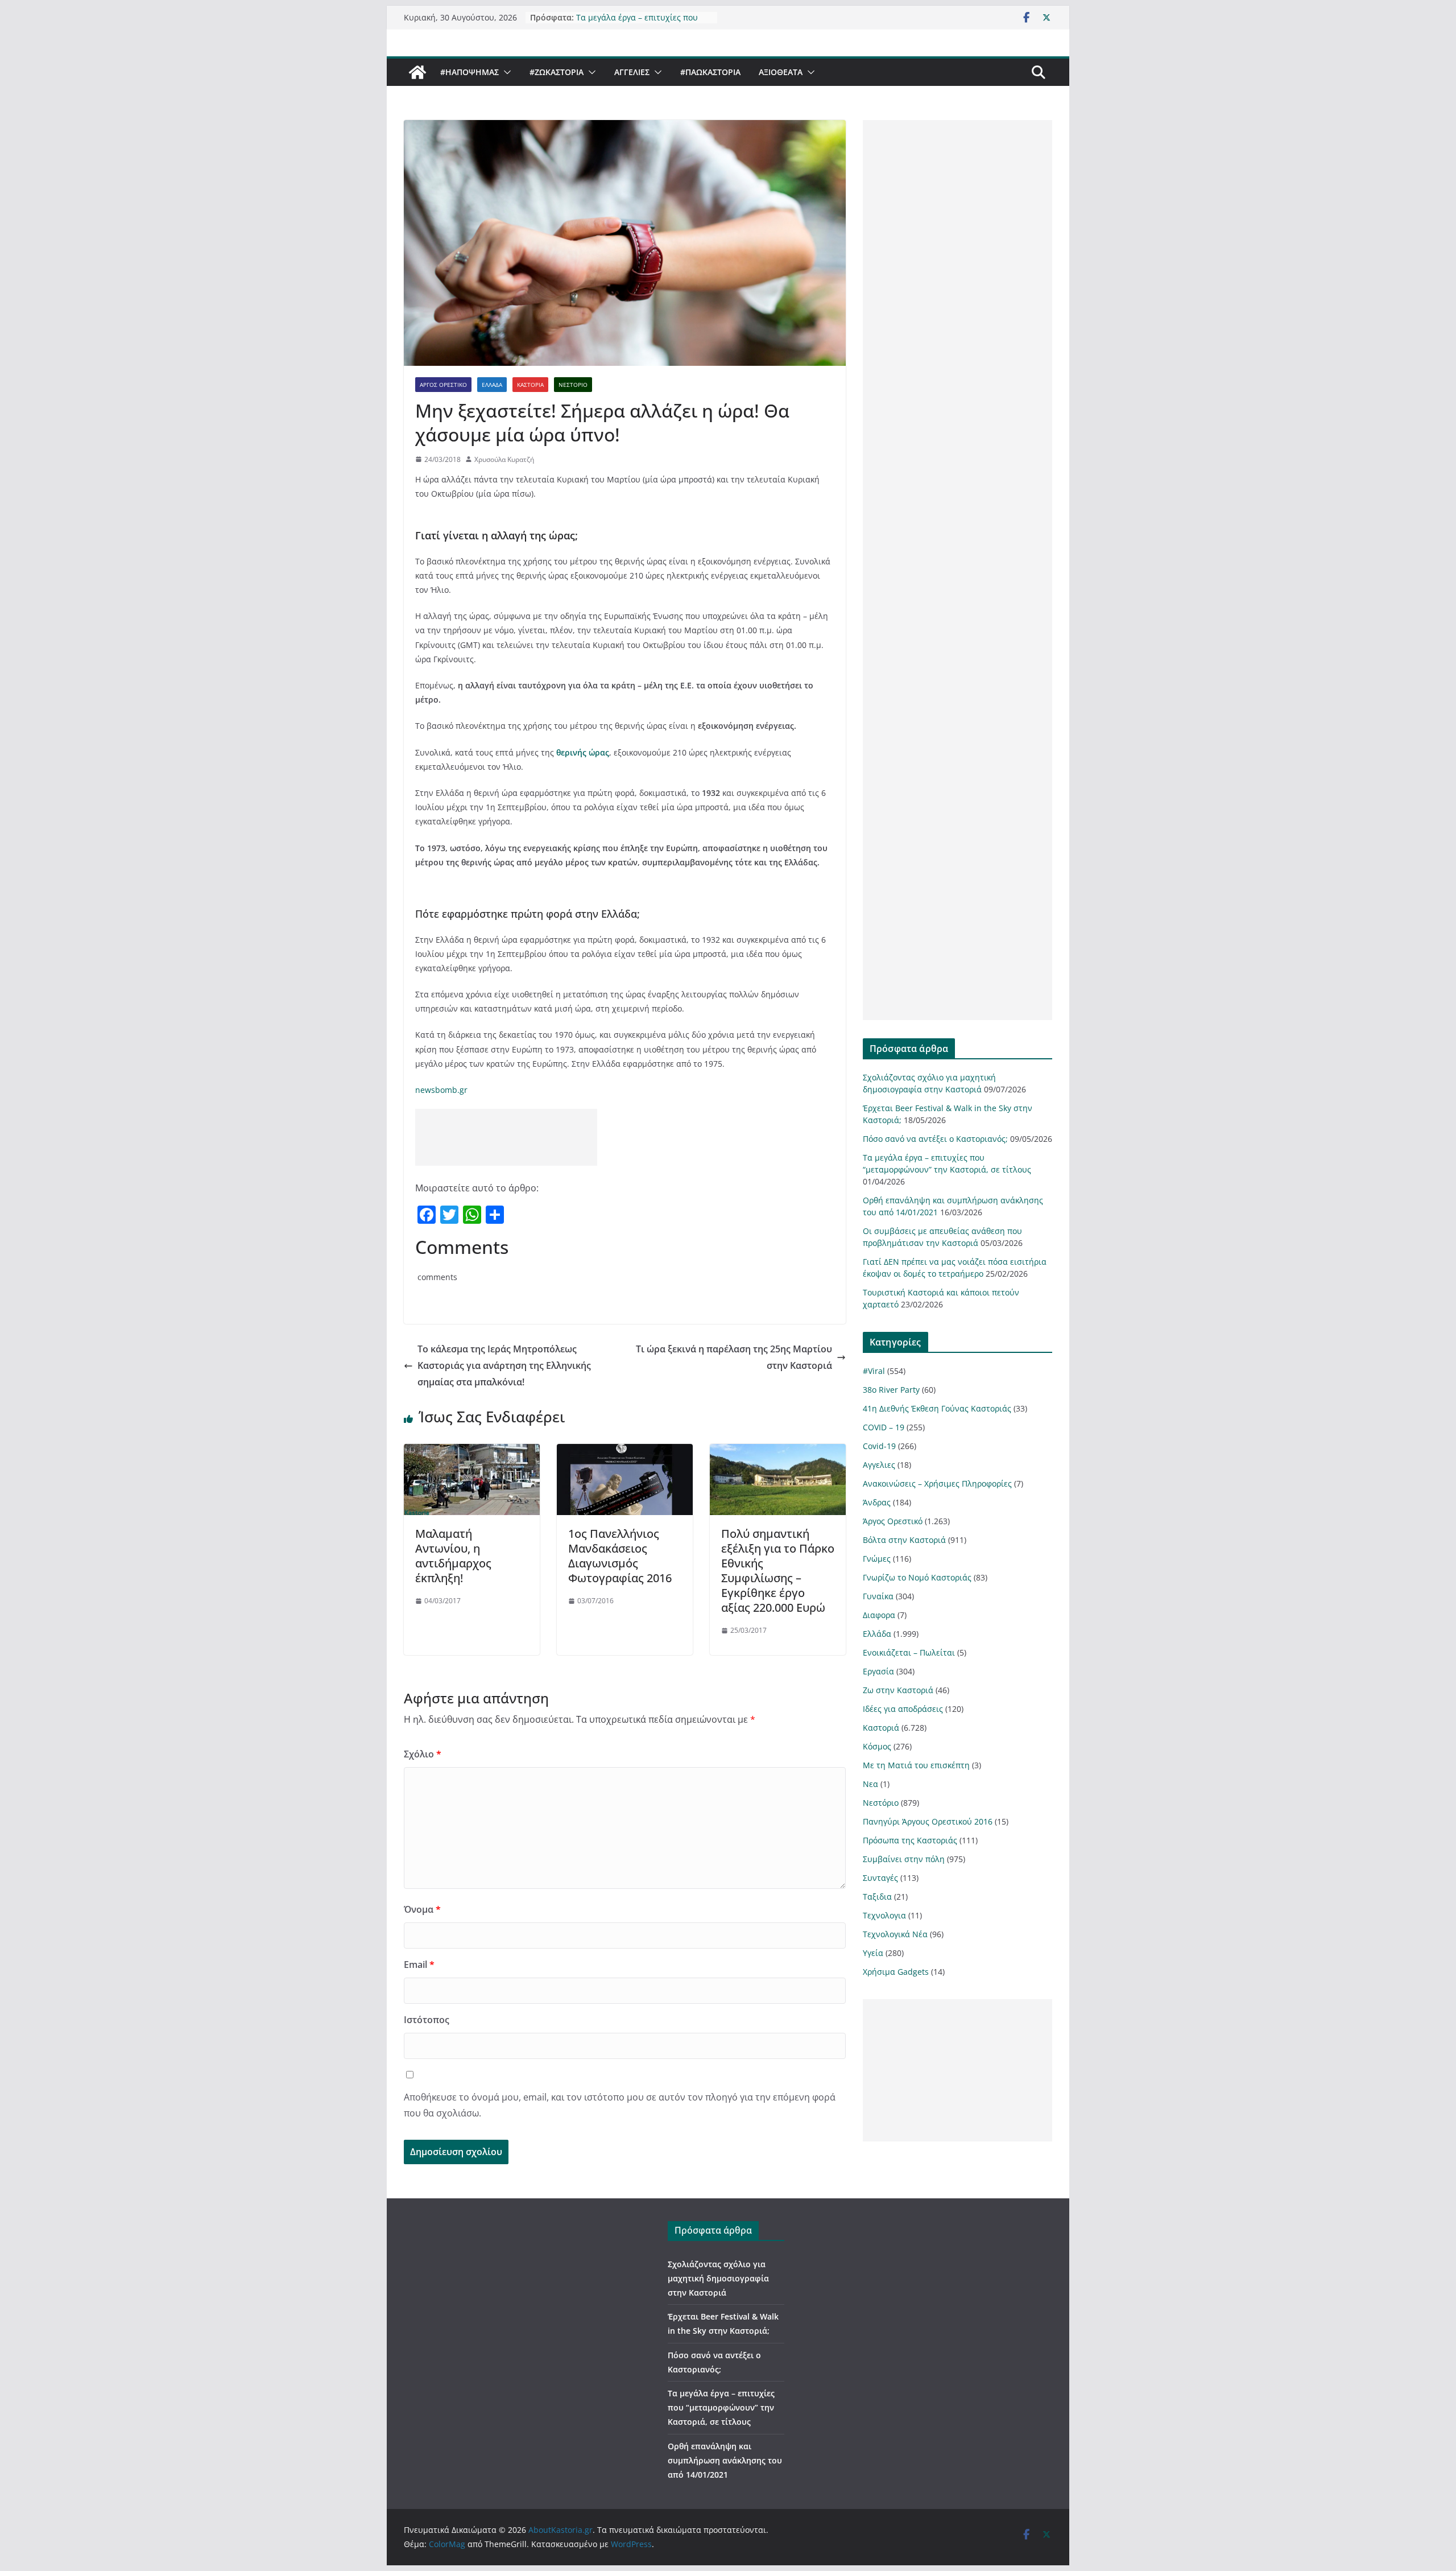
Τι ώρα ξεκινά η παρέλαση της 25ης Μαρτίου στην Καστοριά (734, 1357)
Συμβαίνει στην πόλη (904, 1859)
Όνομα (422, 1909)
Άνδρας (877, 1502)
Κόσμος (877, 1746)
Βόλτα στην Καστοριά (904, 1540)
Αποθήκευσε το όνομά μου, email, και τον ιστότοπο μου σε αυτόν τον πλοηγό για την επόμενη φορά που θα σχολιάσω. (620, 2105)
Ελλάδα (492, 385)
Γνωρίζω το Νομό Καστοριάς (917, 1577)
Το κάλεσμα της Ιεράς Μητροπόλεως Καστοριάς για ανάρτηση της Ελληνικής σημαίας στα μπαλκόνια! (504, 1365)
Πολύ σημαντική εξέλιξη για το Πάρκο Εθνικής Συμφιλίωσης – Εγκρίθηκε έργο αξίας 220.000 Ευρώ (778, 1571)
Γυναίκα (878, 1596)
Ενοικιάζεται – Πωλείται (909, 1652)
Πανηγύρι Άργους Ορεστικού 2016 (928, 1821)
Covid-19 (879, 1446)
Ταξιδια (877, 1897)
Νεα (870, 1784)
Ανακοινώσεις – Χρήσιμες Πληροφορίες (937, 1483)
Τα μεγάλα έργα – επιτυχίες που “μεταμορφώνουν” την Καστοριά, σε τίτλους (721, 2407)
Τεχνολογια (884, 1915)
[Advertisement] (506, 1137)
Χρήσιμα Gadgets (896, 1972)
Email (419, 1965)
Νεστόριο (573, 385)
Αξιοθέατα (781, 72)
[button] (505, 72)
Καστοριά (530, 385)
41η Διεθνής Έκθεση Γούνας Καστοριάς (937, 1408)
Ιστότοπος (427, 2020)
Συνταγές (880, 1878)
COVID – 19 (884, 1427)
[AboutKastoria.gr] (417, 72)
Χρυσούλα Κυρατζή (504, 459)
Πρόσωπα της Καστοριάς (910, 1840)
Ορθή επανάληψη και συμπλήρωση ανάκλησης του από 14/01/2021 (725, 2460)
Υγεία (873, 1953)
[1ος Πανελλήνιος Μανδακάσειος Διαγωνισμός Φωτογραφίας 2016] (625, 1452)
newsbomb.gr (441, 1090)
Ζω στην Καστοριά (898, 1690)
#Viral (874, 1371)
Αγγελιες (632, 72)
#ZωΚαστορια (557, 72)
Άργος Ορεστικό (443, 385)
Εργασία (878, 1671)
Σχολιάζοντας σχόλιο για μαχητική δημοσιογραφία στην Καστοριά (718, 2278)
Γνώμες (877, 1559)
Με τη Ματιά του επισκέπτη (916, 1765)
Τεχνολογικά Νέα (895, 1934)
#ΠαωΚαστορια (710, 72)
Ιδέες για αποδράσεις (903, 1709)
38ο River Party (891, 1390)
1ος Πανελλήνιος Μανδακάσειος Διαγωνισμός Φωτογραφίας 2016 (620, 1556)
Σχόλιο (423, 1754)
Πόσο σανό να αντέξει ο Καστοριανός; (935, 1139)
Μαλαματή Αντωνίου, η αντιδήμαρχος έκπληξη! (453, 1556)
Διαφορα (879, 1615)
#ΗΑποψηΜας (470, 72)
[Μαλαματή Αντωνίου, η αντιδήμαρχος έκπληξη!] (472, 1452)
